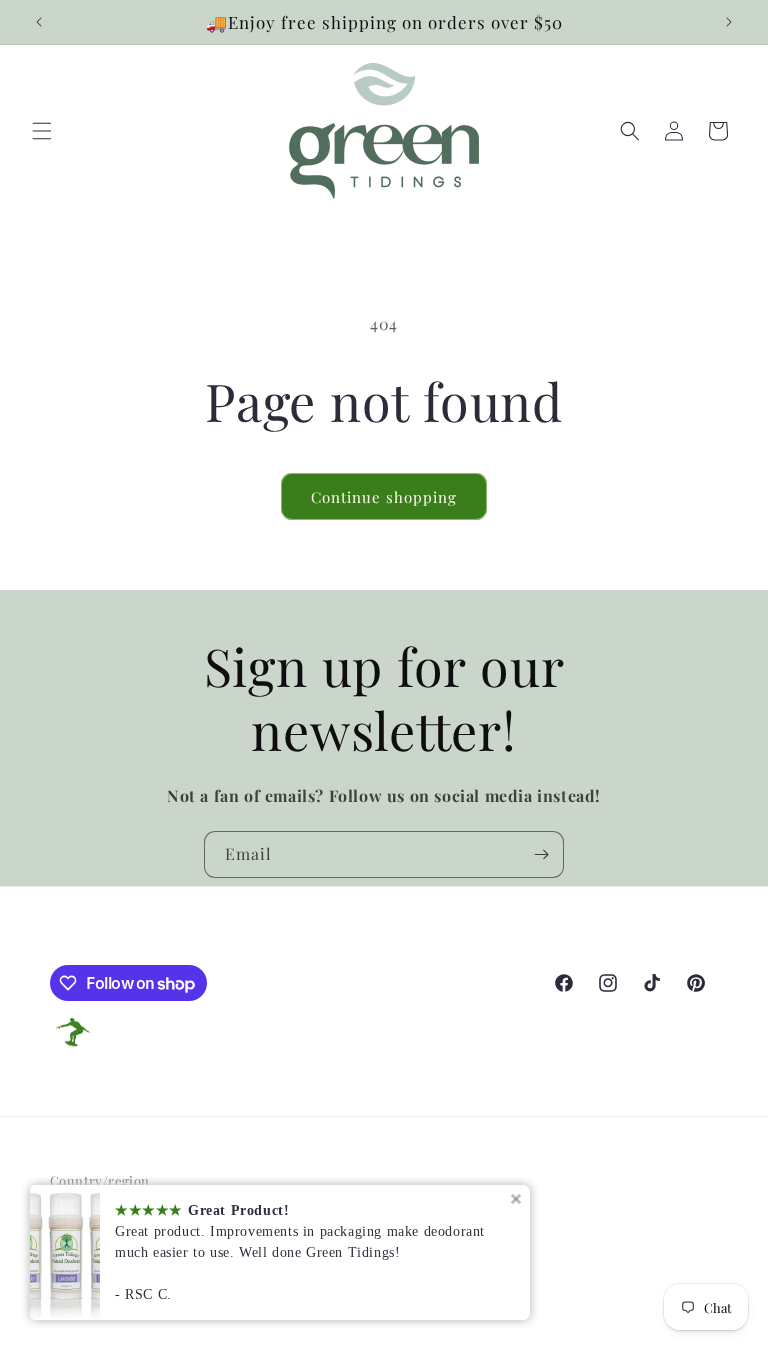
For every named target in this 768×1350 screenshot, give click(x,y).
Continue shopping (384, 497)
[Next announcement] (729, 22)
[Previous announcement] (39, 22)
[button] (42, 131)
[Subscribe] (541, 854)
